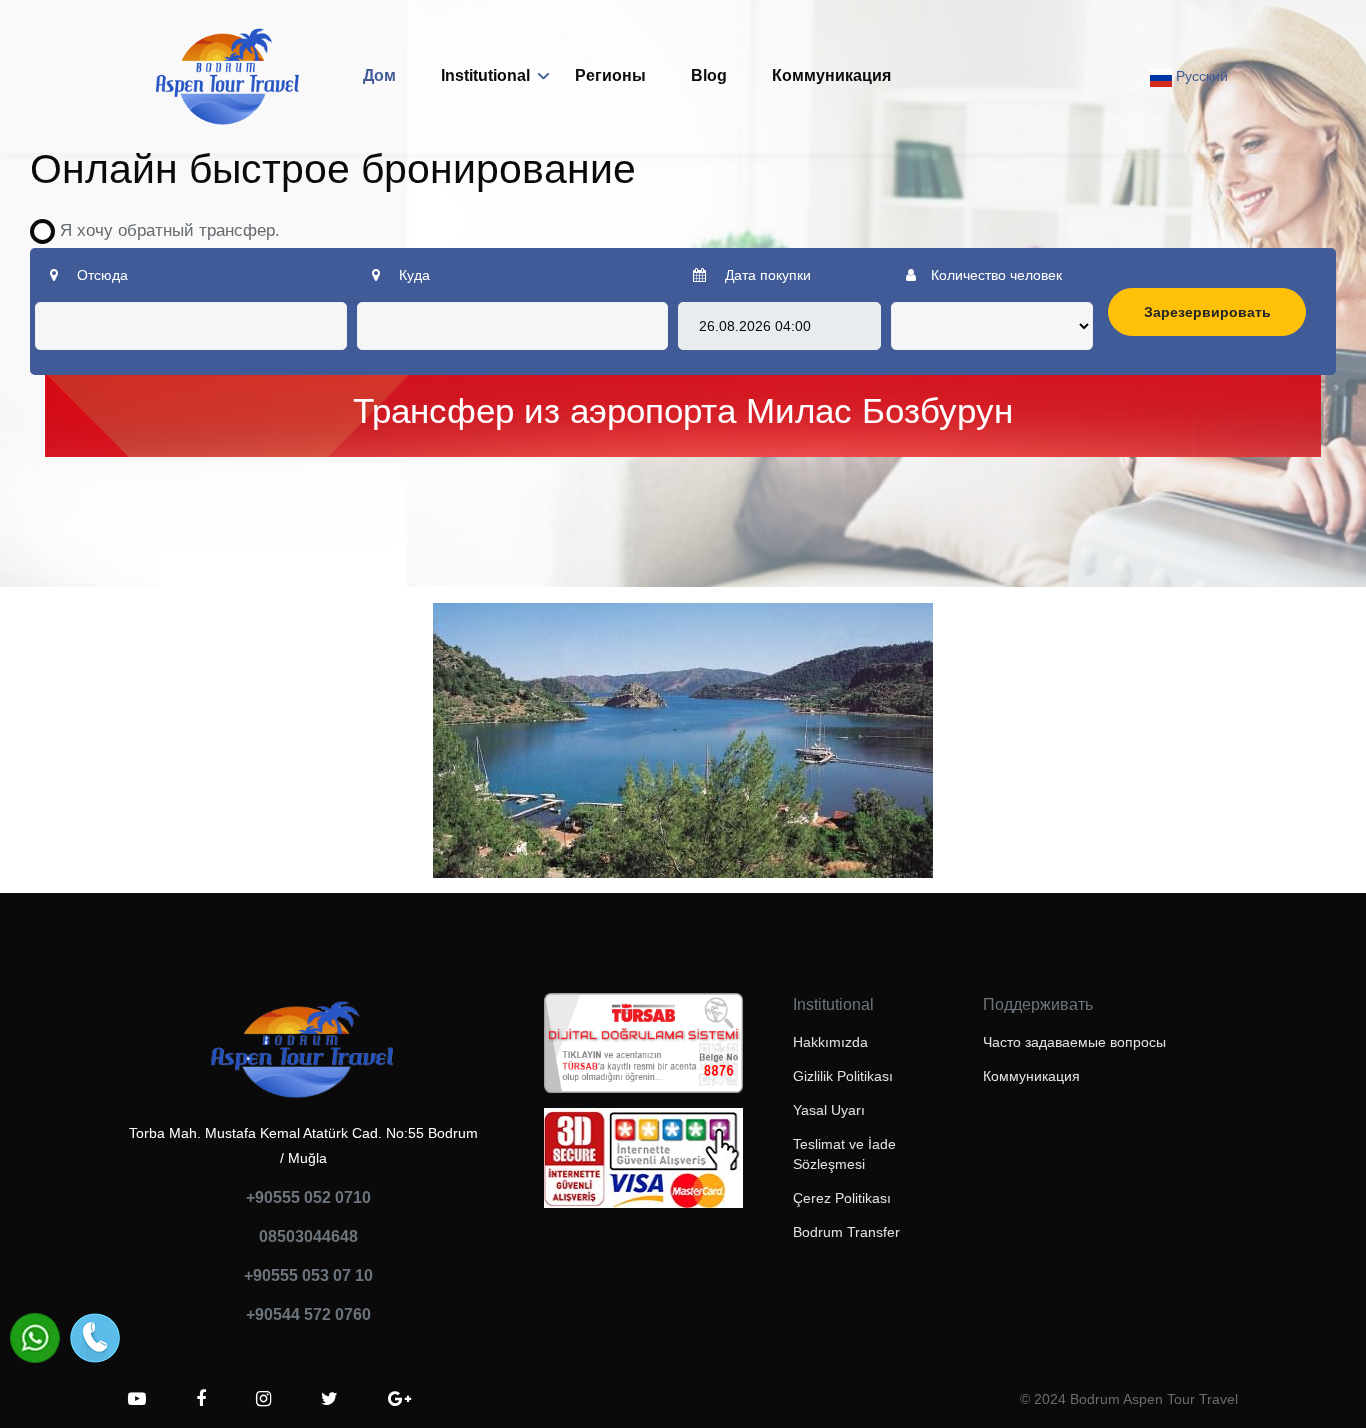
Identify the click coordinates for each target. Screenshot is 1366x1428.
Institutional (485, 75)
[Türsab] (643, 1049)
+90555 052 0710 (308, 1197)
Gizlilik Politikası (843, 1076)
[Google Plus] (399, 1399)
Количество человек (996, 275)
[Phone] (95, 1338)
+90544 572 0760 (308, 1314)
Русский (1200, 76)
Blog (709, 75)
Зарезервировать (1207, 312)
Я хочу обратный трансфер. (162, 230)
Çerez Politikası (842, 1198)
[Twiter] (329, 1399)
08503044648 (308, 1236)
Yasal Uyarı (829, 1110)
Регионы (610, 75)
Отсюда (100, 275)
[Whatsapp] (35, 1338)
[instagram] (263, 1399)
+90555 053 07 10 (308, 1275)
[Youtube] (137, 1399)
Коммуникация (831, 75)
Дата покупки (766, 275)
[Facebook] (201, 1399)
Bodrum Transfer (846, 1232)
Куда (412, 275)
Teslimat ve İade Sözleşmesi (844, 1154)
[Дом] (228, 76)
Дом (379, 75)
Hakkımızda (830, 1042)
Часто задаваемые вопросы (1074, 1042)
